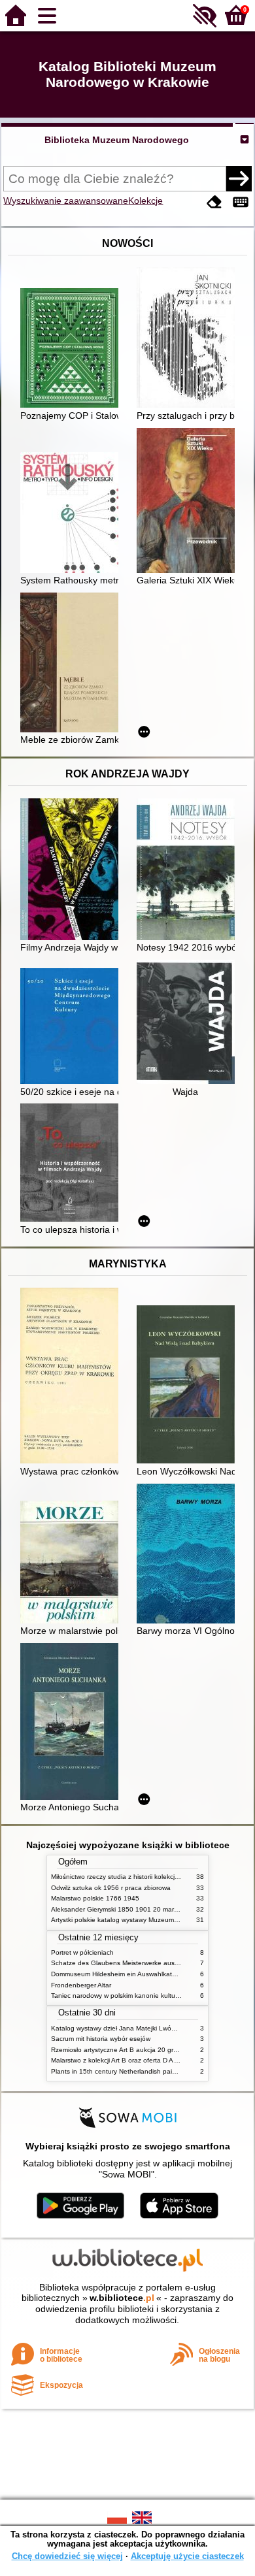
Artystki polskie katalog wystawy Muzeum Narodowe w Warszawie (149, 1920)
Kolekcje (145, 201)
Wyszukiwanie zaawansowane (66, 201)
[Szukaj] (239, 178)
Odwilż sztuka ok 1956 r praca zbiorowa (111, 1888)
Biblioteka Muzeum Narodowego (117, 140)
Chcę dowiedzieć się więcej (67, 2556)
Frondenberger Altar (81, 1985)
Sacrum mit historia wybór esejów (101, 2039)
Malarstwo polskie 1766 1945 (95, 1898)
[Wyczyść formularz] (214, 202)
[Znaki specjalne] (241, 202)
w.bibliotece (122, 2298)
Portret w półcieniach (82, 1952)
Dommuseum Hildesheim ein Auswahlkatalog (118, 1974)
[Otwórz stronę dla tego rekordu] (73, 349)
